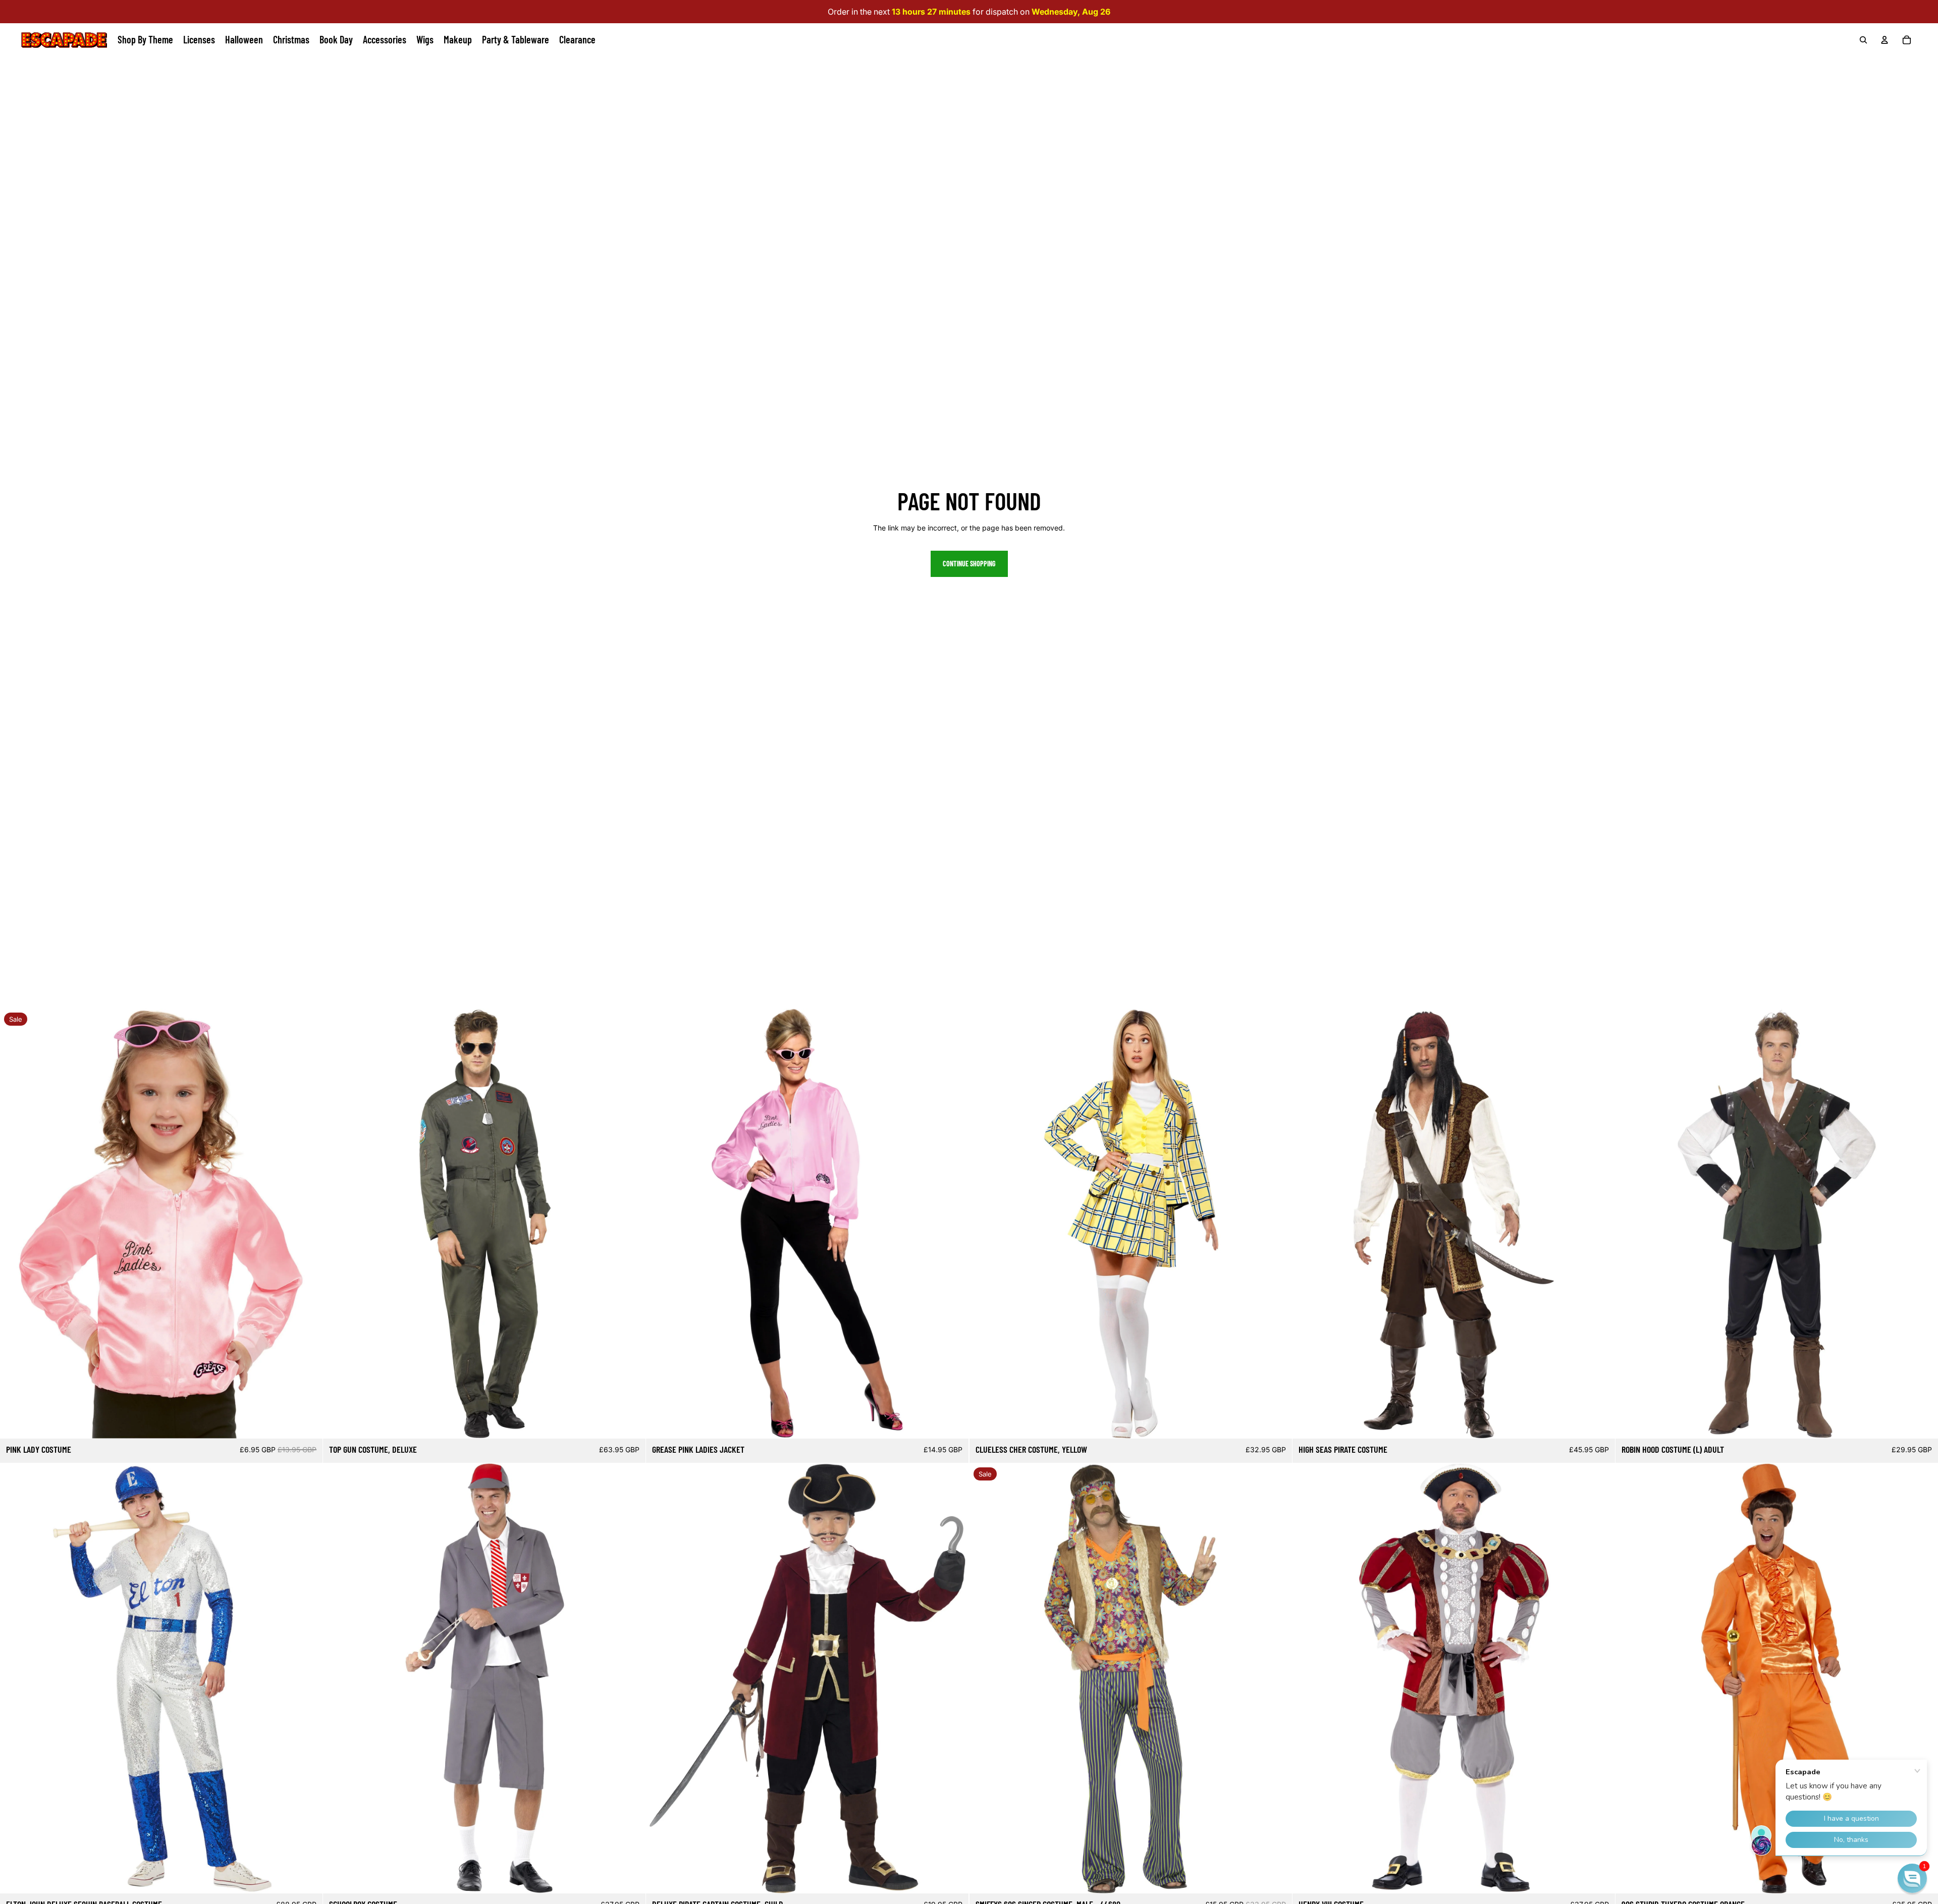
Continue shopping (969, 564)
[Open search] (1863, 40)
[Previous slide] (15, 1224)
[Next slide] (307, 1224)
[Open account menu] (1885, 40)
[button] (1912, 1878)
